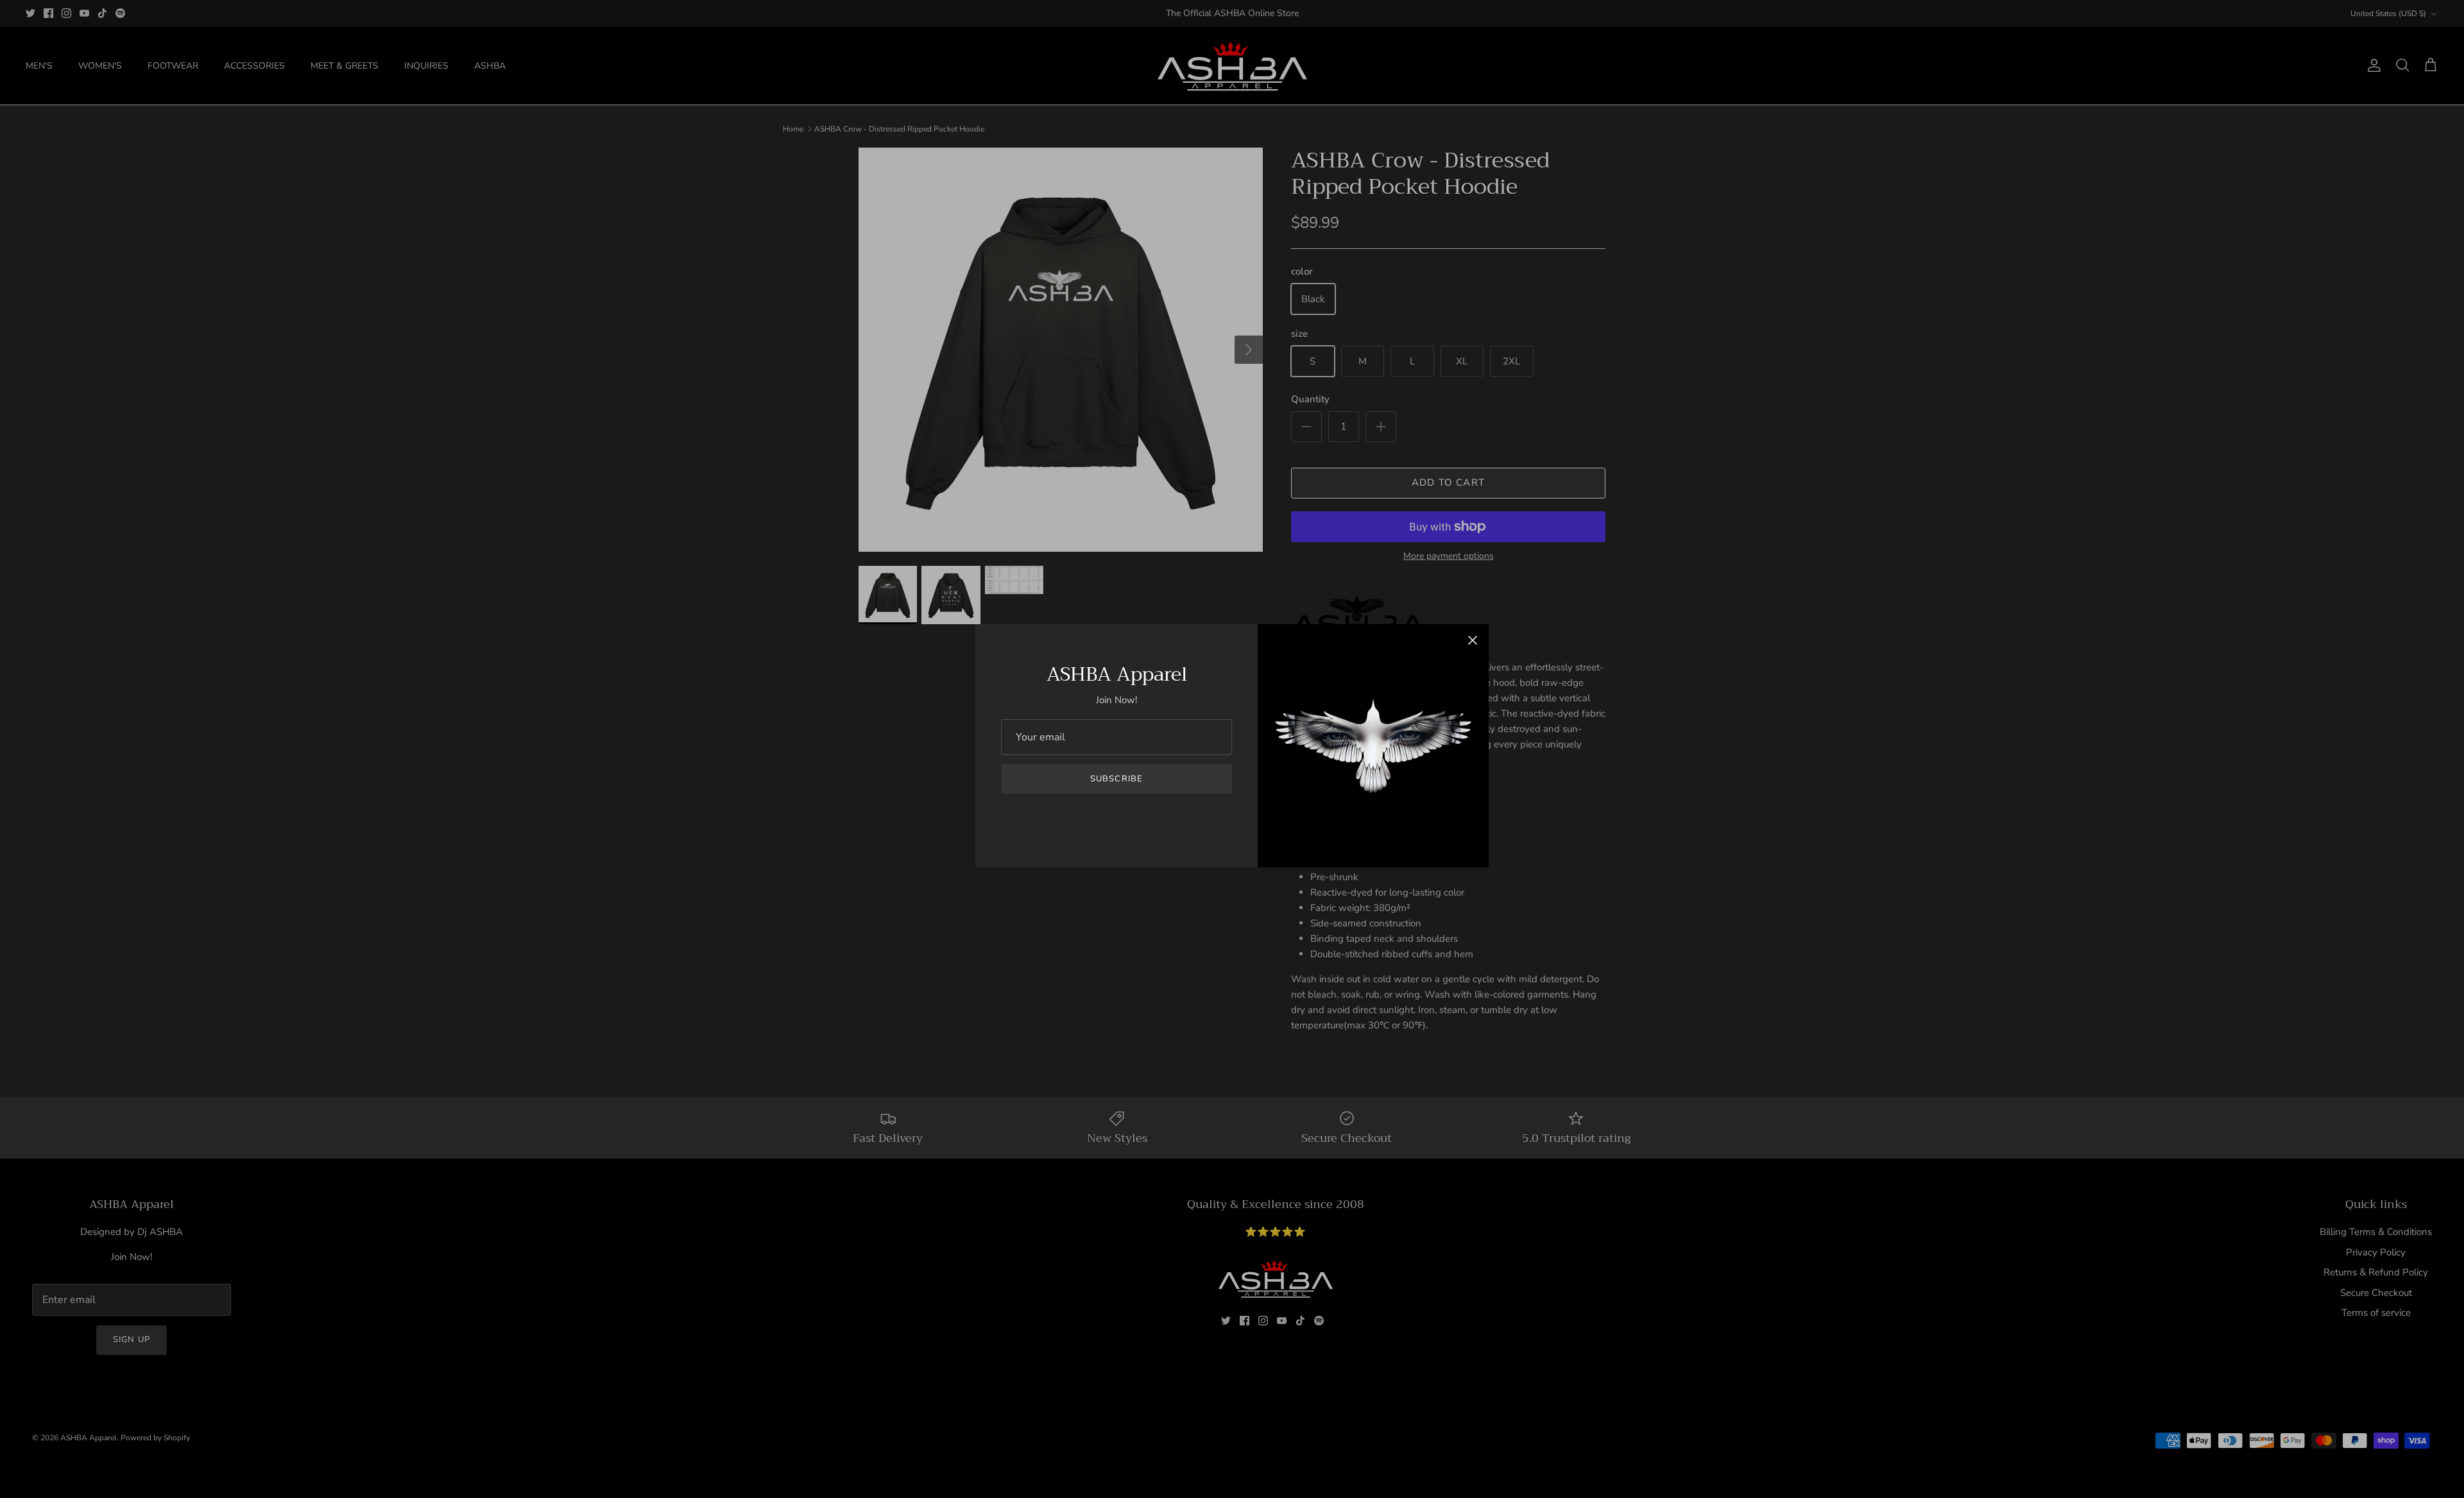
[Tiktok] (1144, 818)
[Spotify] (1163, 818)
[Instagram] (1107, 818)
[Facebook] (1089, 818)
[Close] (1473, 640)
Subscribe (1116, 779)
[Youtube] (1126, 818)
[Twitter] (1070, 818)
